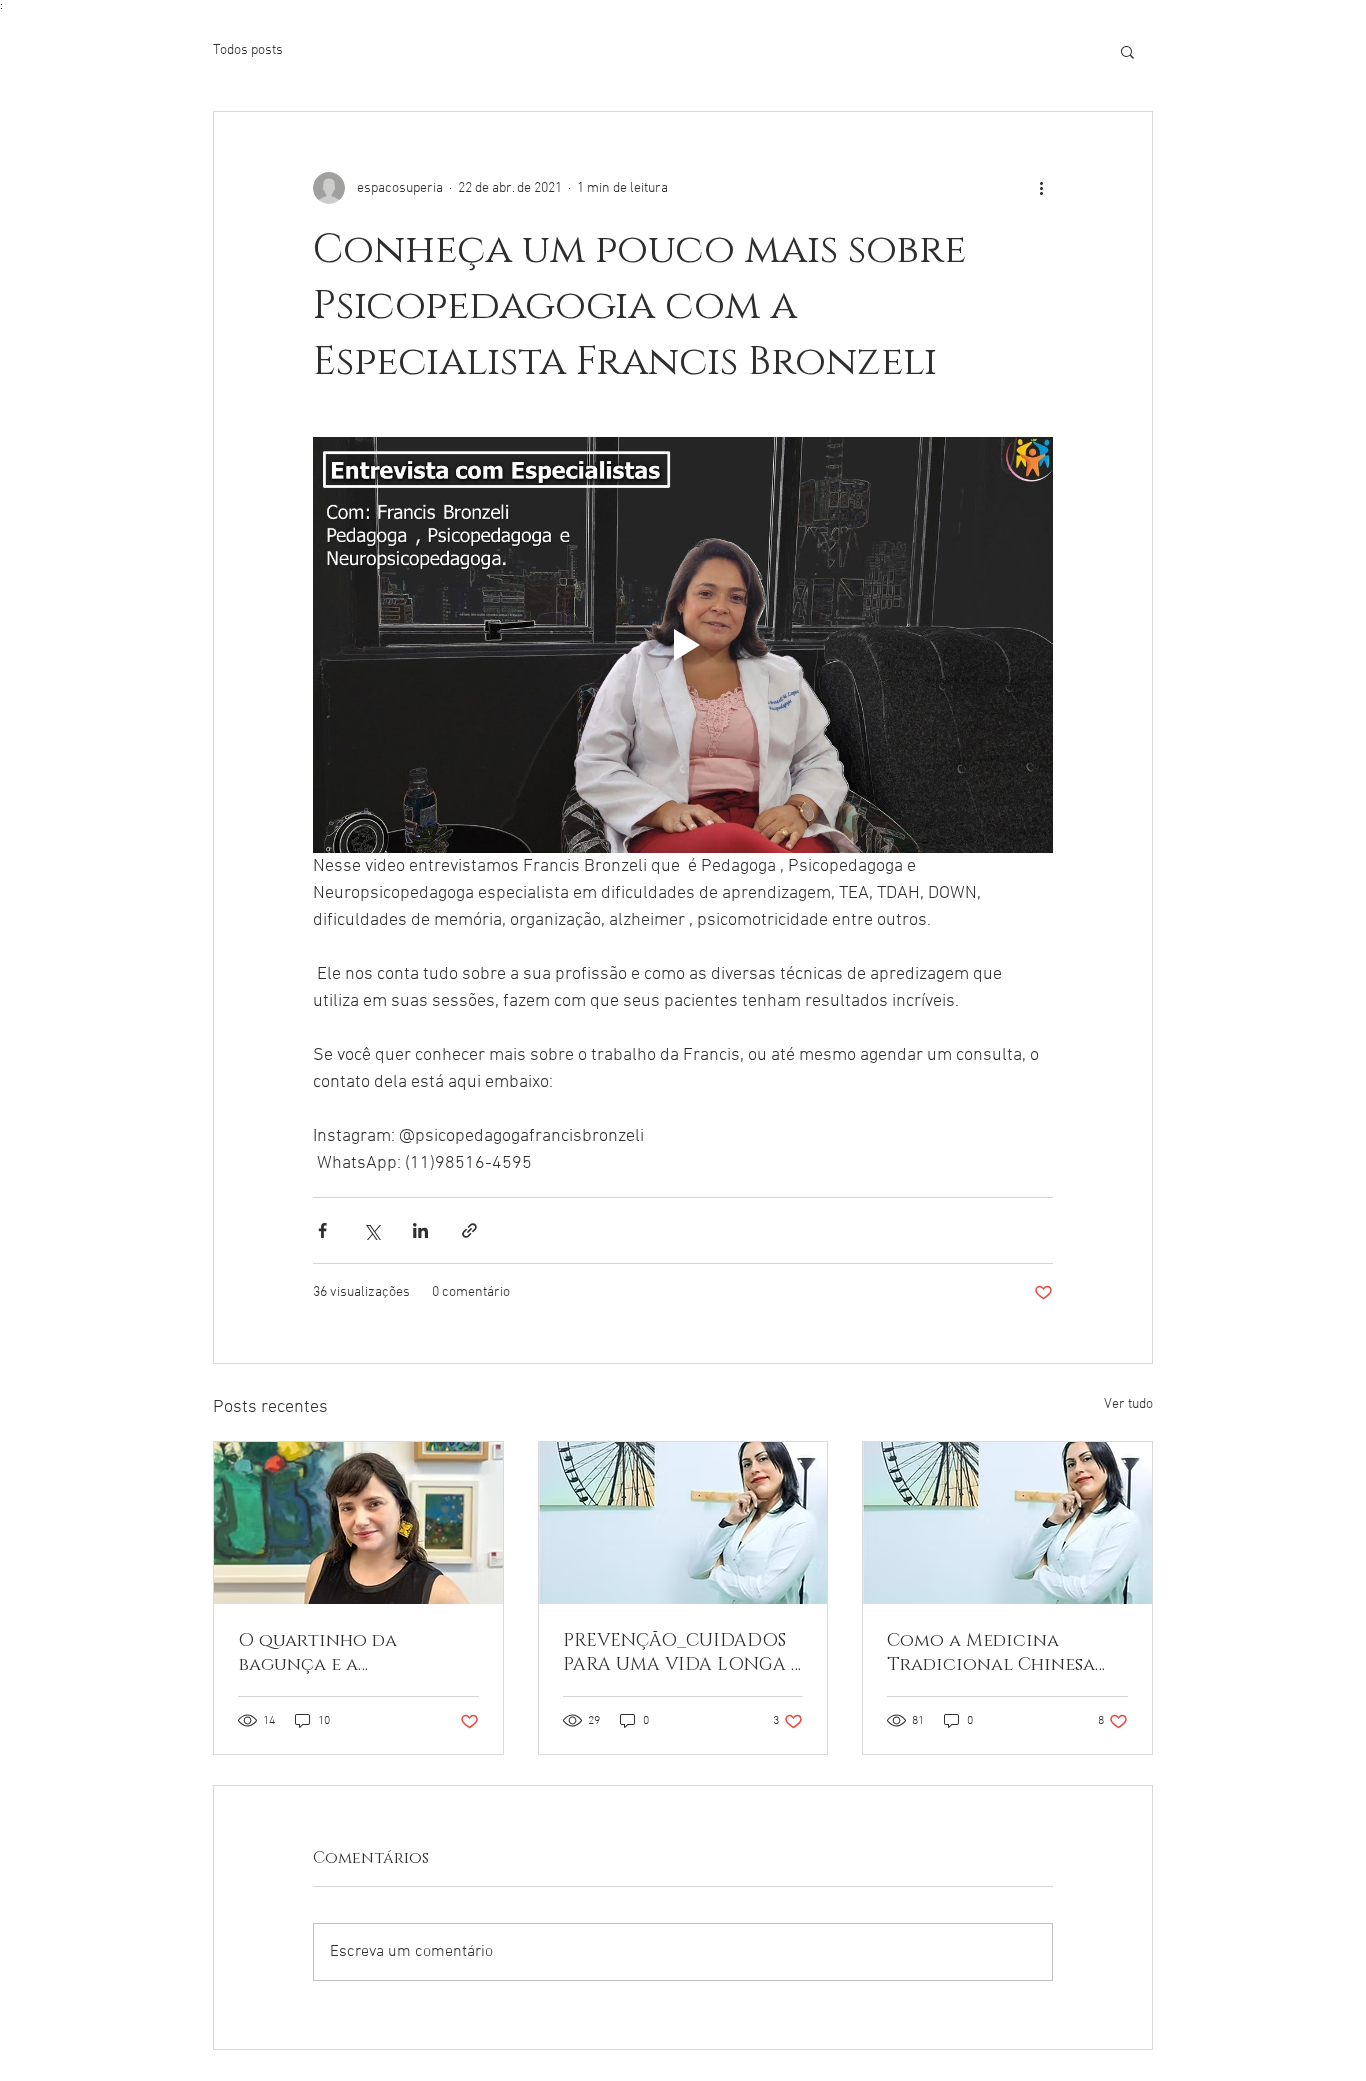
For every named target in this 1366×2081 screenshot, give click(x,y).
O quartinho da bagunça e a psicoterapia (317, 1653)
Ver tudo (1128, 1404)
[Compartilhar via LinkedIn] (420, 1230)
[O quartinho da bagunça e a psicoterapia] (358, 1523)
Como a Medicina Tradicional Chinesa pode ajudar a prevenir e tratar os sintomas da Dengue (1003, 1653)
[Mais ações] (1041, 188)
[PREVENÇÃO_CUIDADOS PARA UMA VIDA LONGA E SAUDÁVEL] (683, 1523)
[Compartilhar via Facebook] (322, 1230)
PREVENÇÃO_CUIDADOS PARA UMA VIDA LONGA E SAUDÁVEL (682, 1653)
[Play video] (683, 645)
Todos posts (248, 50)
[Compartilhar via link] (469, 1230)
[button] (1127, 51)
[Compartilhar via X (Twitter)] (371, 1230)
